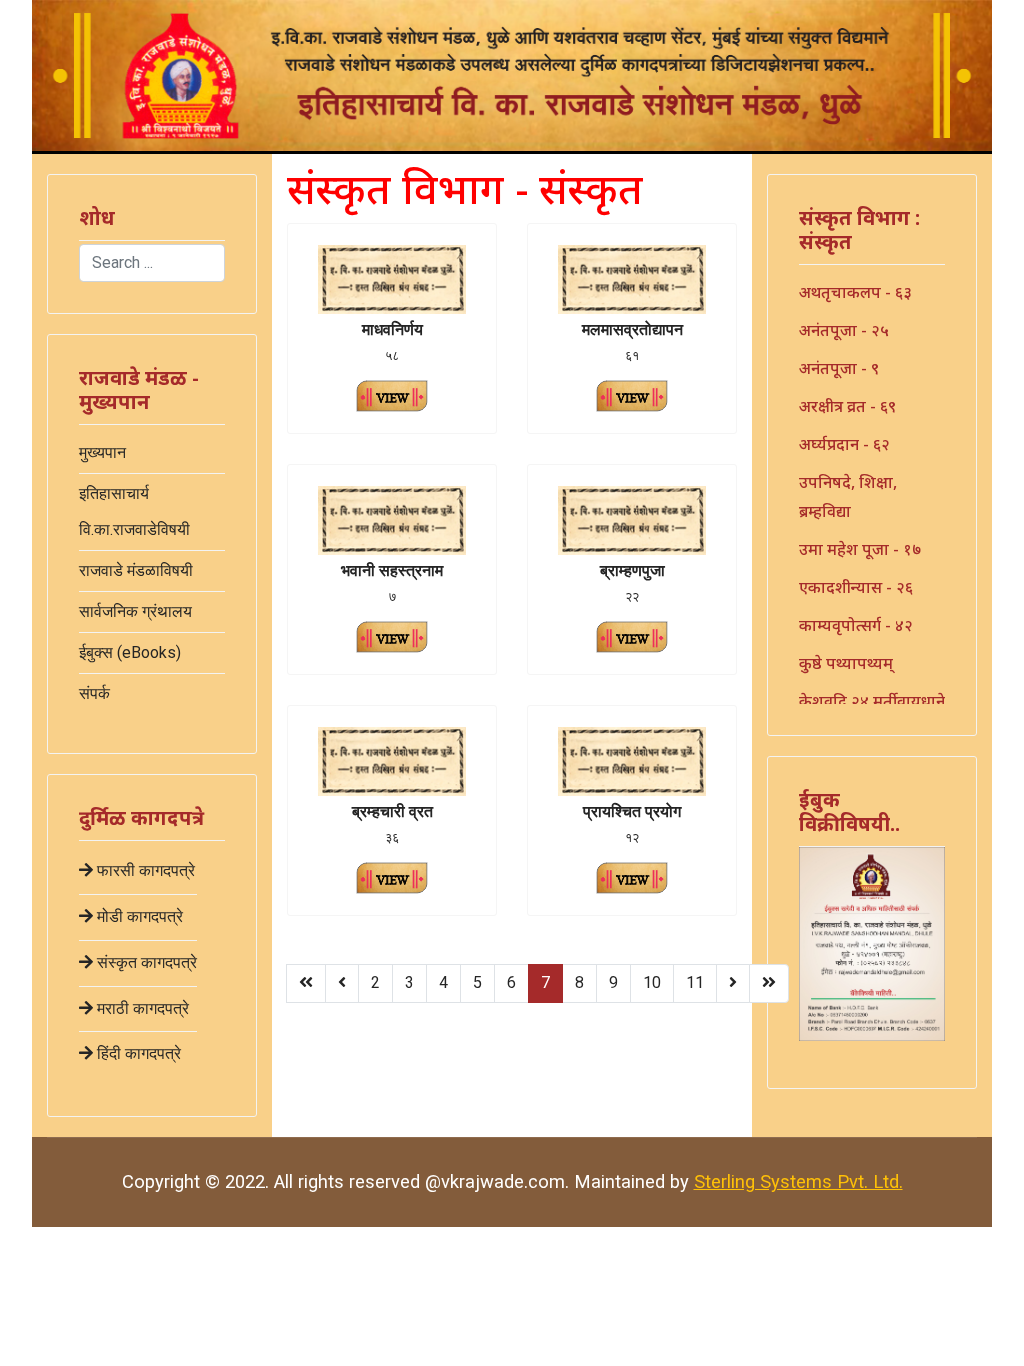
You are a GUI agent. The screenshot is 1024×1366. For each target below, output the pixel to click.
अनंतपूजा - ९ (839, 368)
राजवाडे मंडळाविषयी (136, 570)
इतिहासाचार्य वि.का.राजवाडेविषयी (134, 511)
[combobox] (152, 263)
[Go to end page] (769, 983)
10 (652, 982)
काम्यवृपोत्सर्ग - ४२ (856, 625)
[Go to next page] (733, 983)
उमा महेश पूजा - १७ (860, 549)
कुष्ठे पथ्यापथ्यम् (846, 663)
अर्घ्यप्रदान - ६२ (844, 444)
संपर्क (94, 693)
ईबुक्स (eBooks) (130, 652)
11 (695, 982)
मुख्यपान (102, 452)
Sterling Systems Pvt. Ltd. (798, 1181)
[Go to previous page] (342, 983)
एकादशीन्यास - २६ (856, 587)
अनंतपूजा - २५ (844, 330)
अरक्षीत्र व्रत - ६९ (847, 406)
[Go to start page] (306, 983)
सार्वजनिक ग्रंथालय (135, 611)
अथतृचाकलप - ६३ (855, 292)
